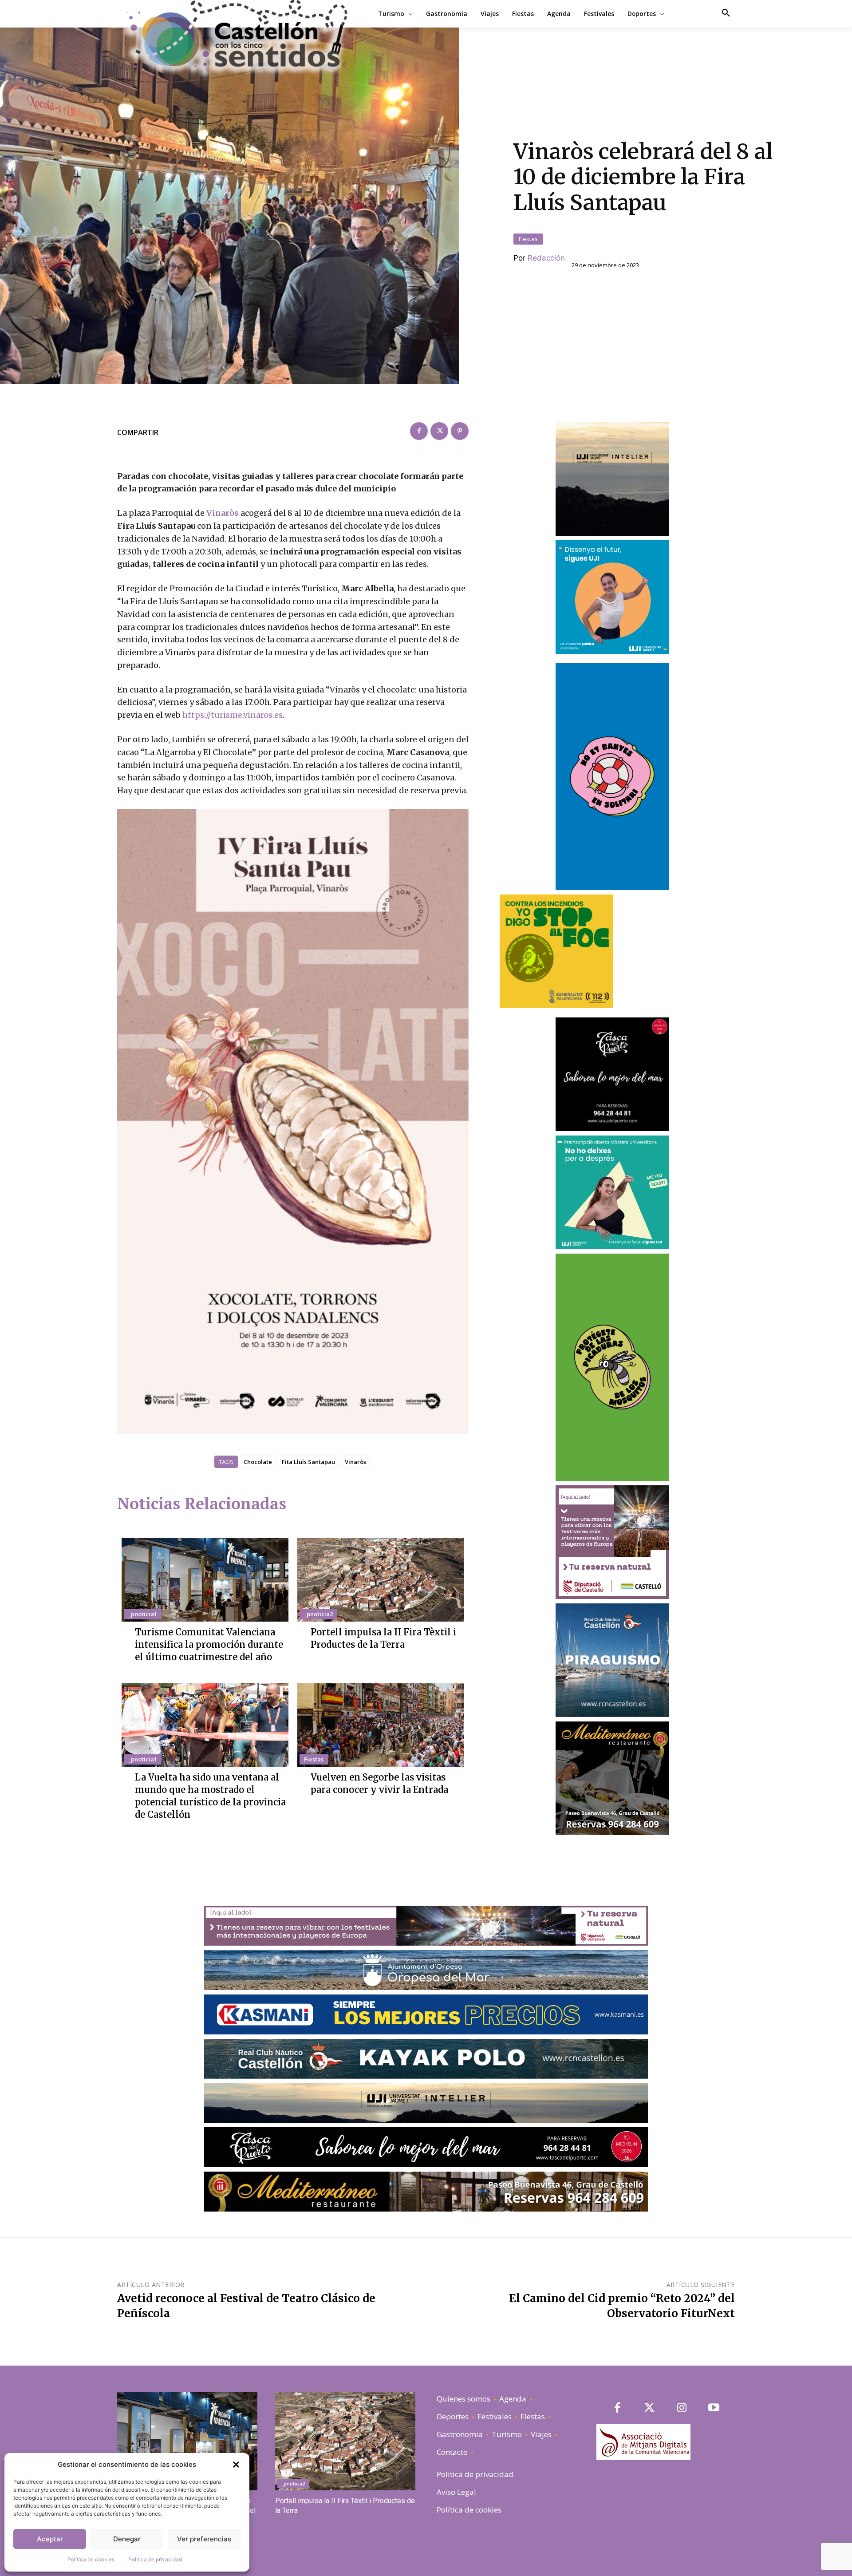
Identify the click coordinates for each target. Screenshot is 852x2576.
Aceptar (50, 2539)
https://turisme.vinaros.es (233, 715)
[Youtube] (714, 2408)
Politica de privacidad (155, 2559)
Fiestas (528, 239)
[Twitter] (439, 431)
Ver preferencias (204, 2539)
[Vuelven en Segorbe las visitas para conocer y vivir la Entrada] (381, 1725)
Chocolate (258, 1462)
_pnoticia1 (143, 1614)
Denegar (127, 2539)
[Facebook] (419, 431)
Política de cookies (91, 2559)
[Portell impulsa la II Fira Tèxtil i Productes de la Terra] (381, 1580)
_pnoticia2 (318, 1614)
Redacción (546, 258)
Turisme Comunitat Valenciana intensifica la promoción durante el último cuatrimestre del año (209, 1644)
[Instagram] (682, 2408)
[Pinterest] (460, 431)
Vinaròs (222, 513)
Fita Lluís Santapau (308, 1462)
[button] (236, 2465)
